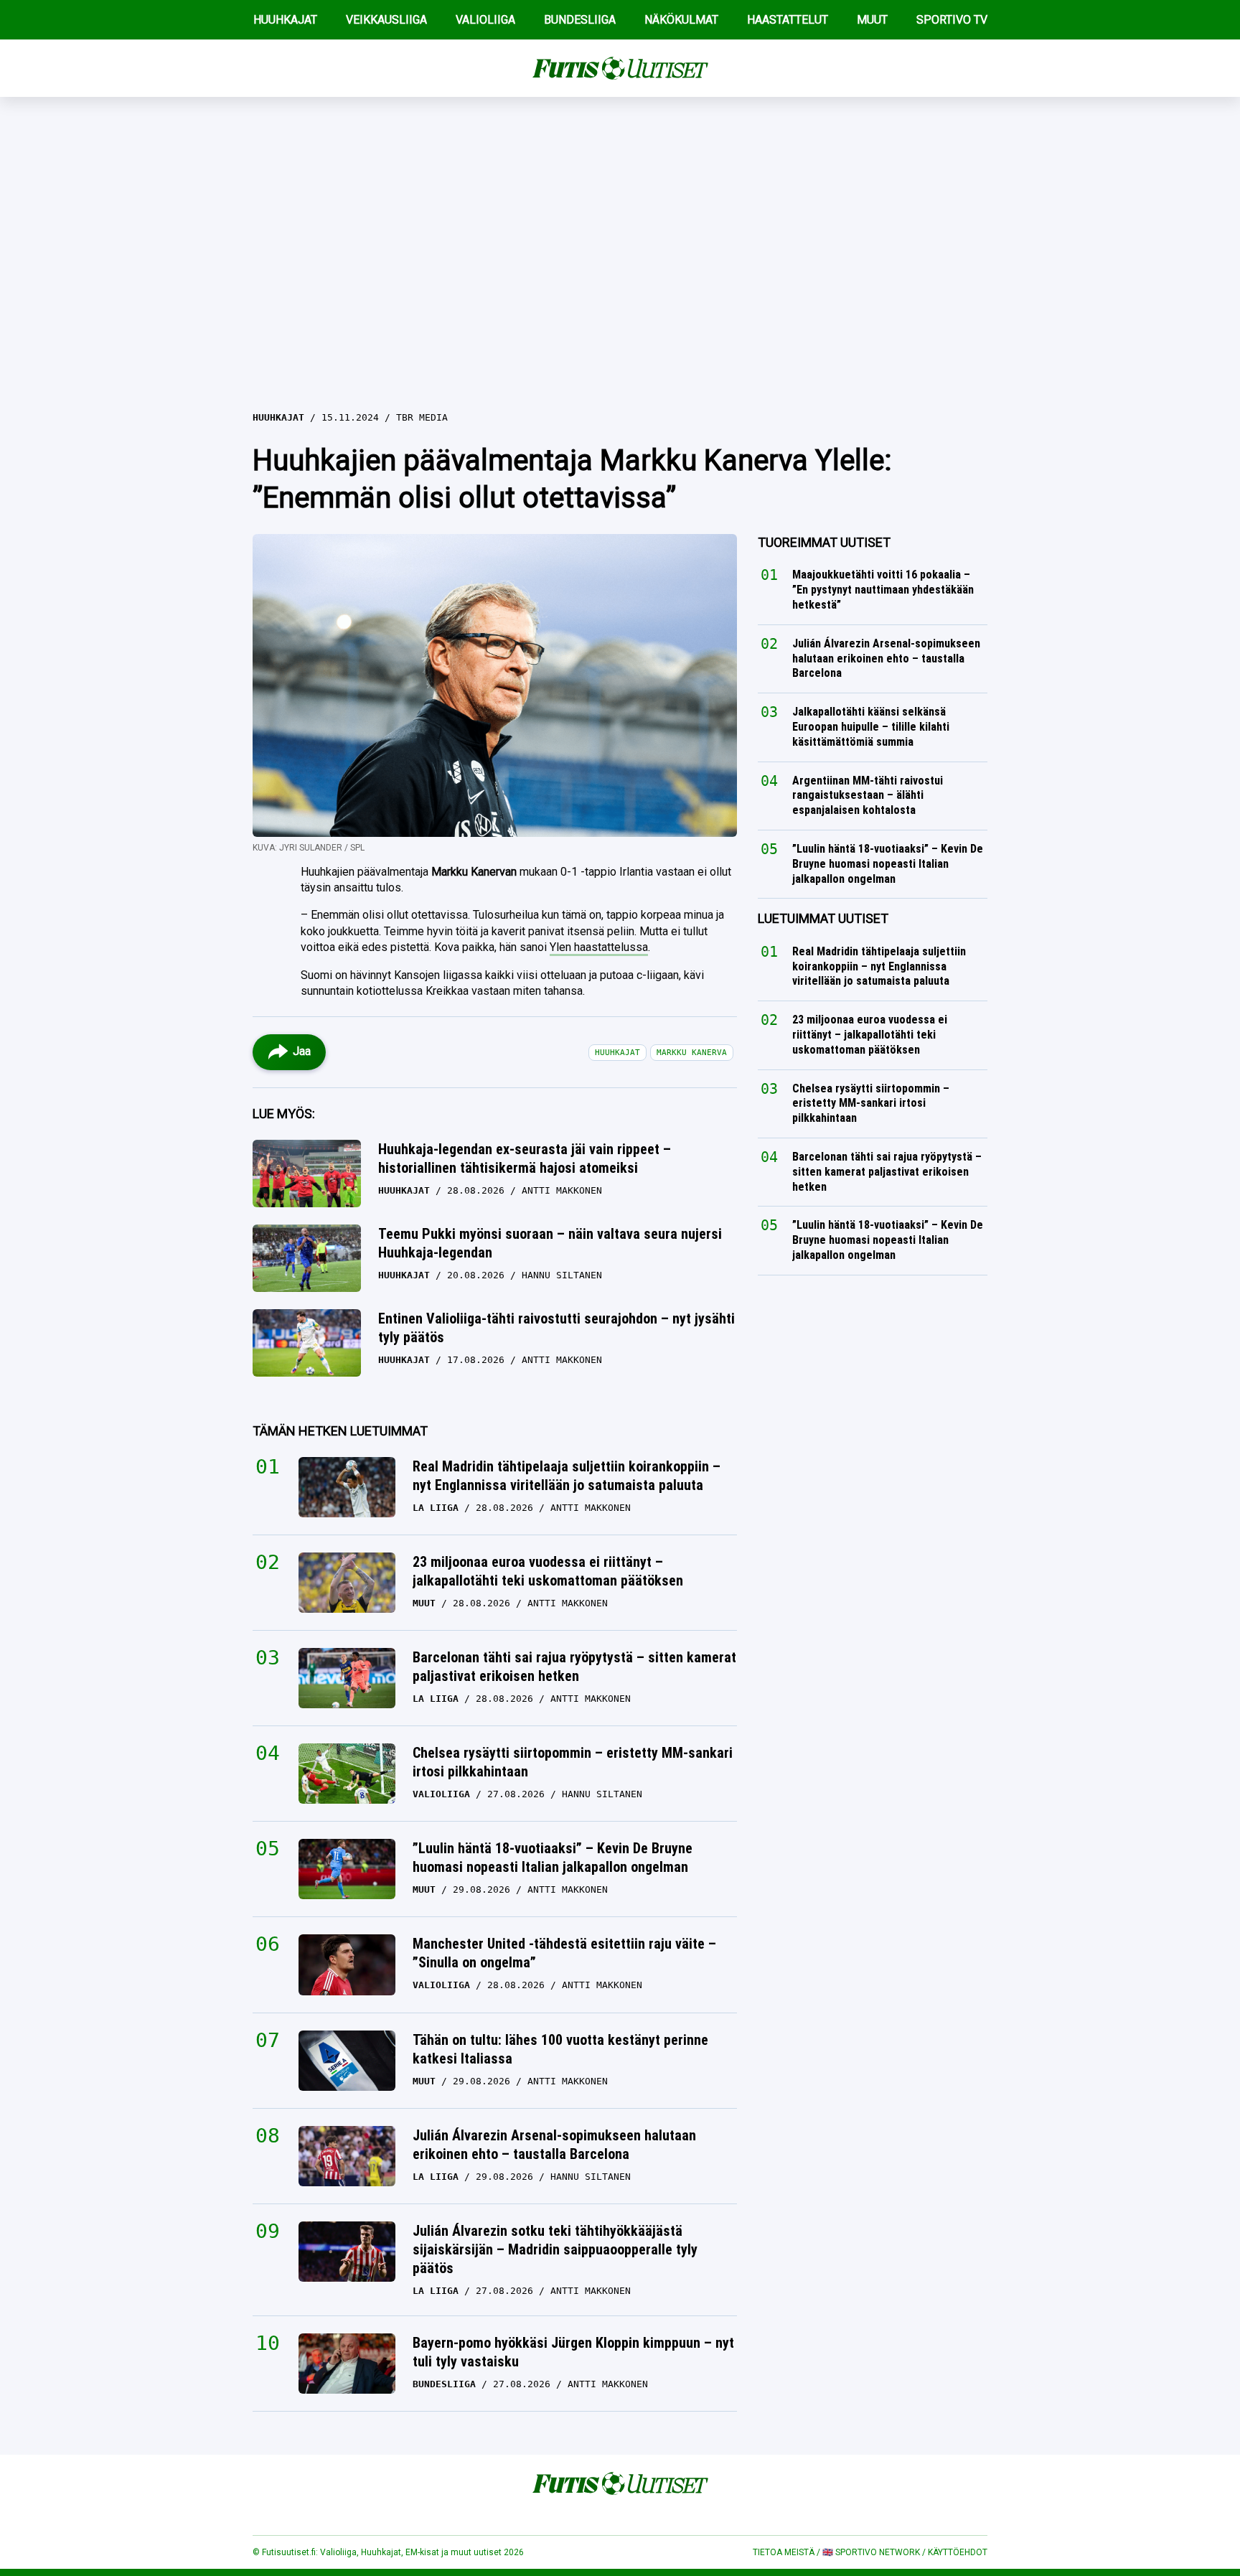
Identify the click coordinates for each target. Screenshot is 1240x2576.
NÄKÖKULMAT (681, 20)
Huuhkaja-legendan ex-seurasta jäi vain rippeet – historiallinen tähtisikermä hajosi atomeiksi (525, 1158)
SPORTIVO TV (952, 20)
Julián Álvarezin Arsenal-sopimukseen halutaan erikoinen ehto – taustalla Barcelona (554, 2145)
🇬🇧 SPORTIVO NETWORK (871, 2552)
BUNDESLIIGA (580, 20)
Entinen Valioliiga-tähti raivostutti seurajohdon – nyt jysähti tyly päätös (556, 1328)
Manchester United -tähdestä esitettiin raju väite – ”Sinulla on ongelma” (564, 1953)
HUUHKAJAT (285, 20)
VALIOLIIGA (485, 20)
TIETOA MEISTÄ (784, 2552)
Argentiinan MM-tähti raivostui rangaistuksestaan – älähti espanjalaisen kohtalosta (868, 796)
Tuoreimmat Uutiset (824, 542)
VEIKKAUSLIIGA (386, 20)
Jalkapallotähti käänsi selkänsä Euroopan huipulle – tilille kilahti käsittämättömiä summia (871, 727)
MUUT (872, 20)
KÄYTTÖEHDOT (958, 2552)
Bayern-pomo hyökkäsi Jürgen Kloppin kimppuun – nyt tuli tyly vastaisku (573, 2352)
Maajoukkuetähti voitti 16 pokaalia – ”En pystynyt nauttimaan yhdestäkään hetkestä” (883, 590)
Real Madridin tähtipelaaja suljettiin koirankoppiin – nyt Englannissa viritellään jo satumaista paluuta (567, 1476)
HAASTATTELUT (788, 20)
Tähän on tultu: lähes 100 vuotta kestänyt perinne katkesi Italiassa (560, 2049)
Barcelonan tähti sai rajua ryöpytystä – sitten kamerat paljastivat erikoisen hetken (574, 1667)
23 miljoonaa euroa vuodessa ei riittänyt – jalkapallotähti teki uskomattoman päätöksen (548, 1571)
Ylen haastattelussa (599, 947)
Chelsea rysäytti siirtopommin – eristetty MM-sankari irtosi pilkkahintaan (573, 1762)
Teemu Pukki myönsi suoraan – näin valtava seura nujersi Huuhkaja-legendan (550, 1243)
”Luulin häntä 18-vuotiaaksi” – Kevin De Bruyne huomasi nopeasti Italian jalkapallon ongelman (553, 1858)
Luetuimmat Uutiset (823, 918)
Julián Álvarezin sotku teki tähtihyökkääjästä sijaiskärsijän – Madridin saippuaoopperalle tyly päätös (555, 2249)
